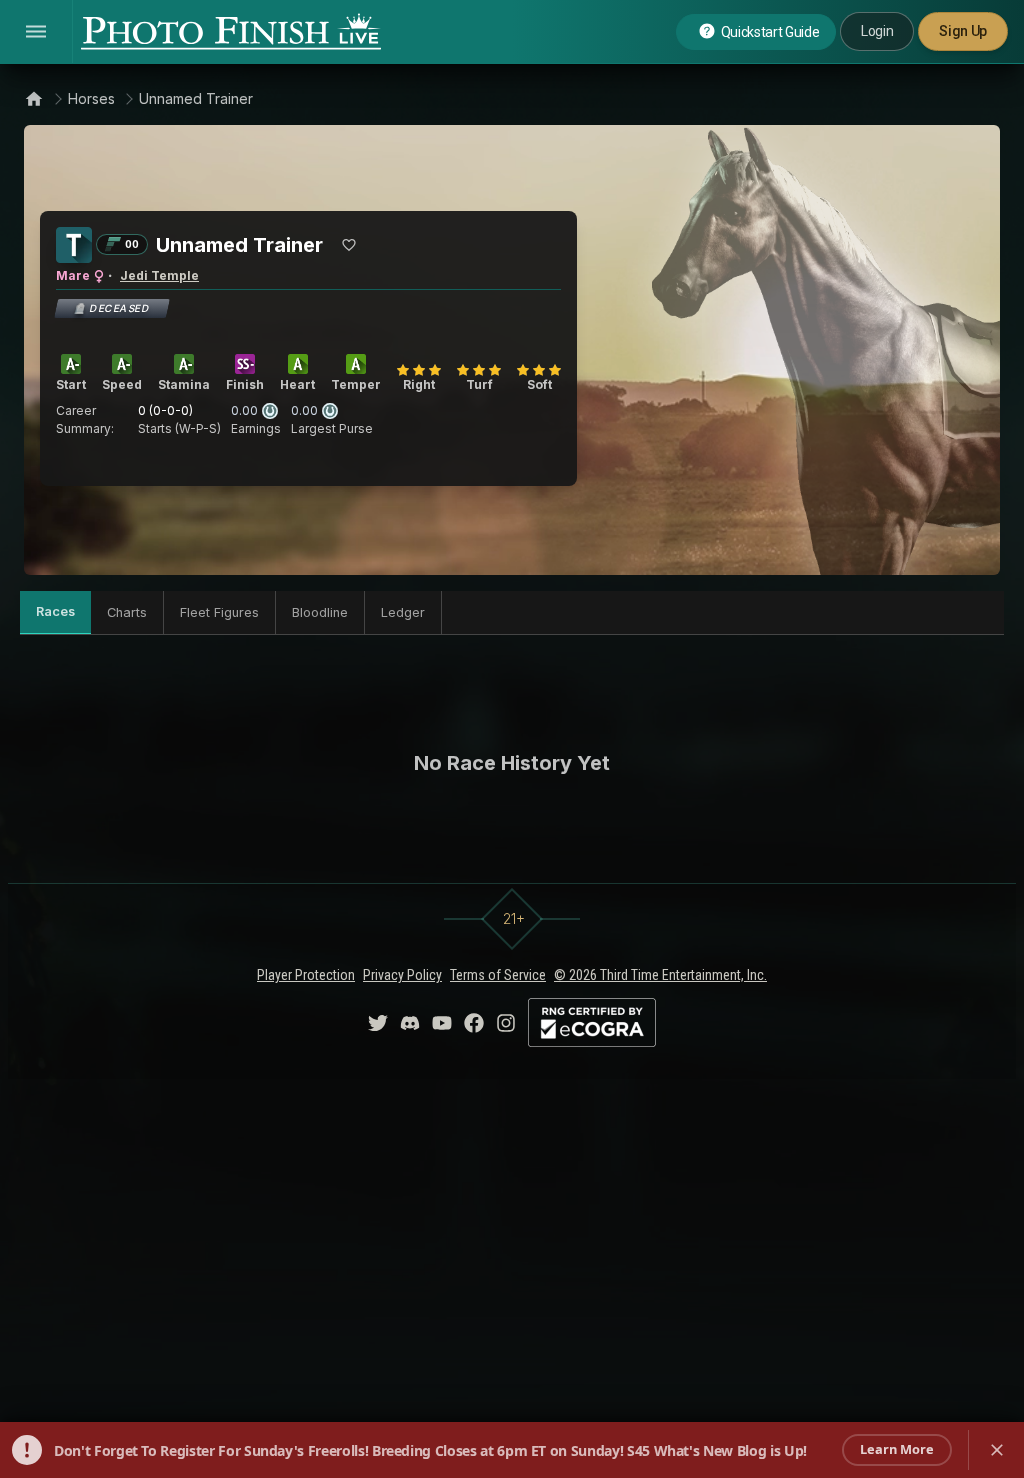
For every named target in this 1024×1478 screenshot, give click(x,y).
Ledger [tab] (403, 612)
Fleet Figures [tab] (219, 612)
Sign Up (963, 31)
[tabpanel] (512, 763)
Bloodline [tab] (320, 612)
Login (877, 31)
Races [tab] (55, 611)
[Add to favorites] (349, 245)
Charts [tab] (127, 612)
